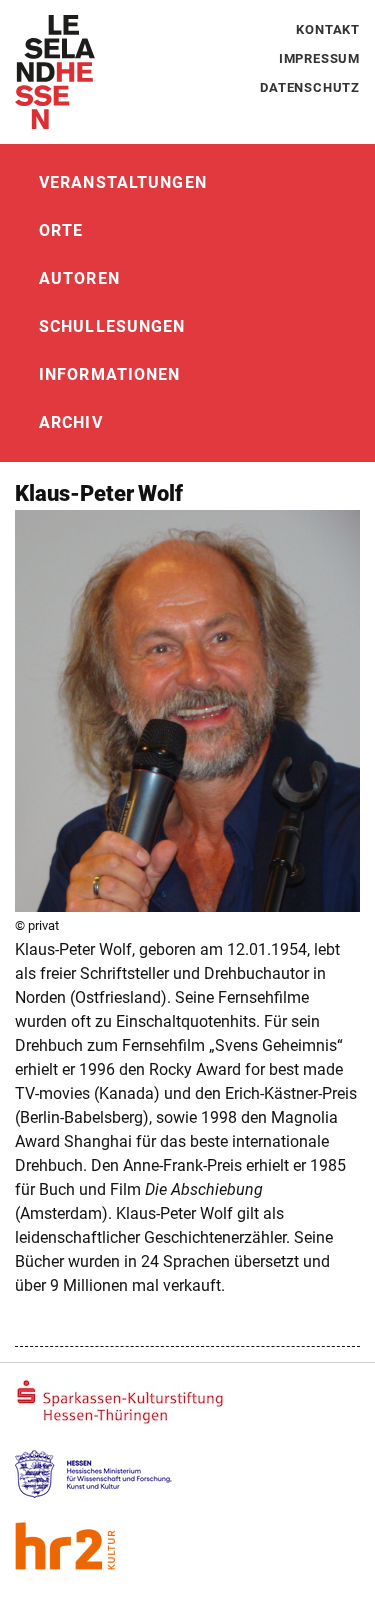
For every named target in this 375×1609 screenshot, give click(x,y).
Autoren (79, 278)
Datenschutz (310, 87)
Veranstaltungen (123, 182)
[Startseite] (55, 72)
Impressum (319, 58)
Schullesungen (112, 326)
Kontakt (328, 29)
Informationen (110, 374)
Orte (61, 230)
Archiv (71, 422)
